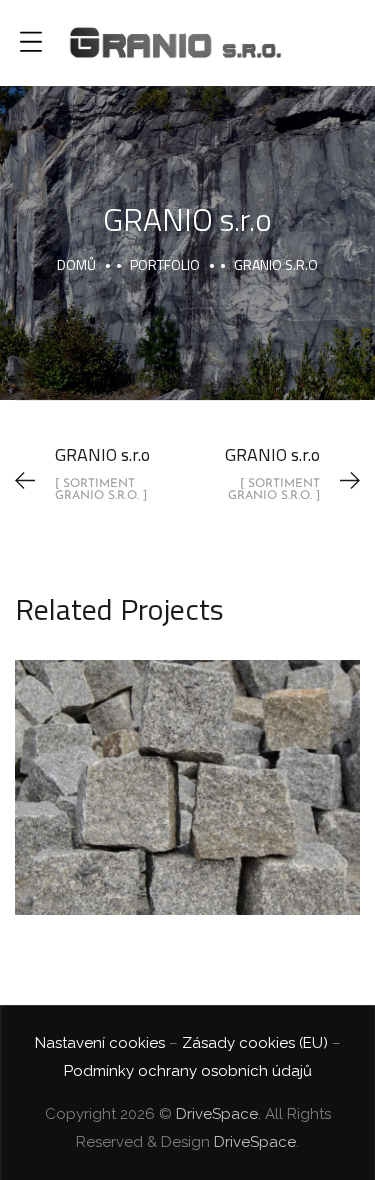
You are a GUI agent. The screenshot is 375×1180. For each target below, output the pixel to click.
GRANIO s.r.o (187, 765)
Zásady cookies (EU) (255, 1043)
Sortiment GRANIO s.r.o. (188, 813)
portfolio (165, 264)
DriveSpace (217, 1114)
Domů (76, 264)
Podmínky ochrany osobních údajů (188, 1071)
